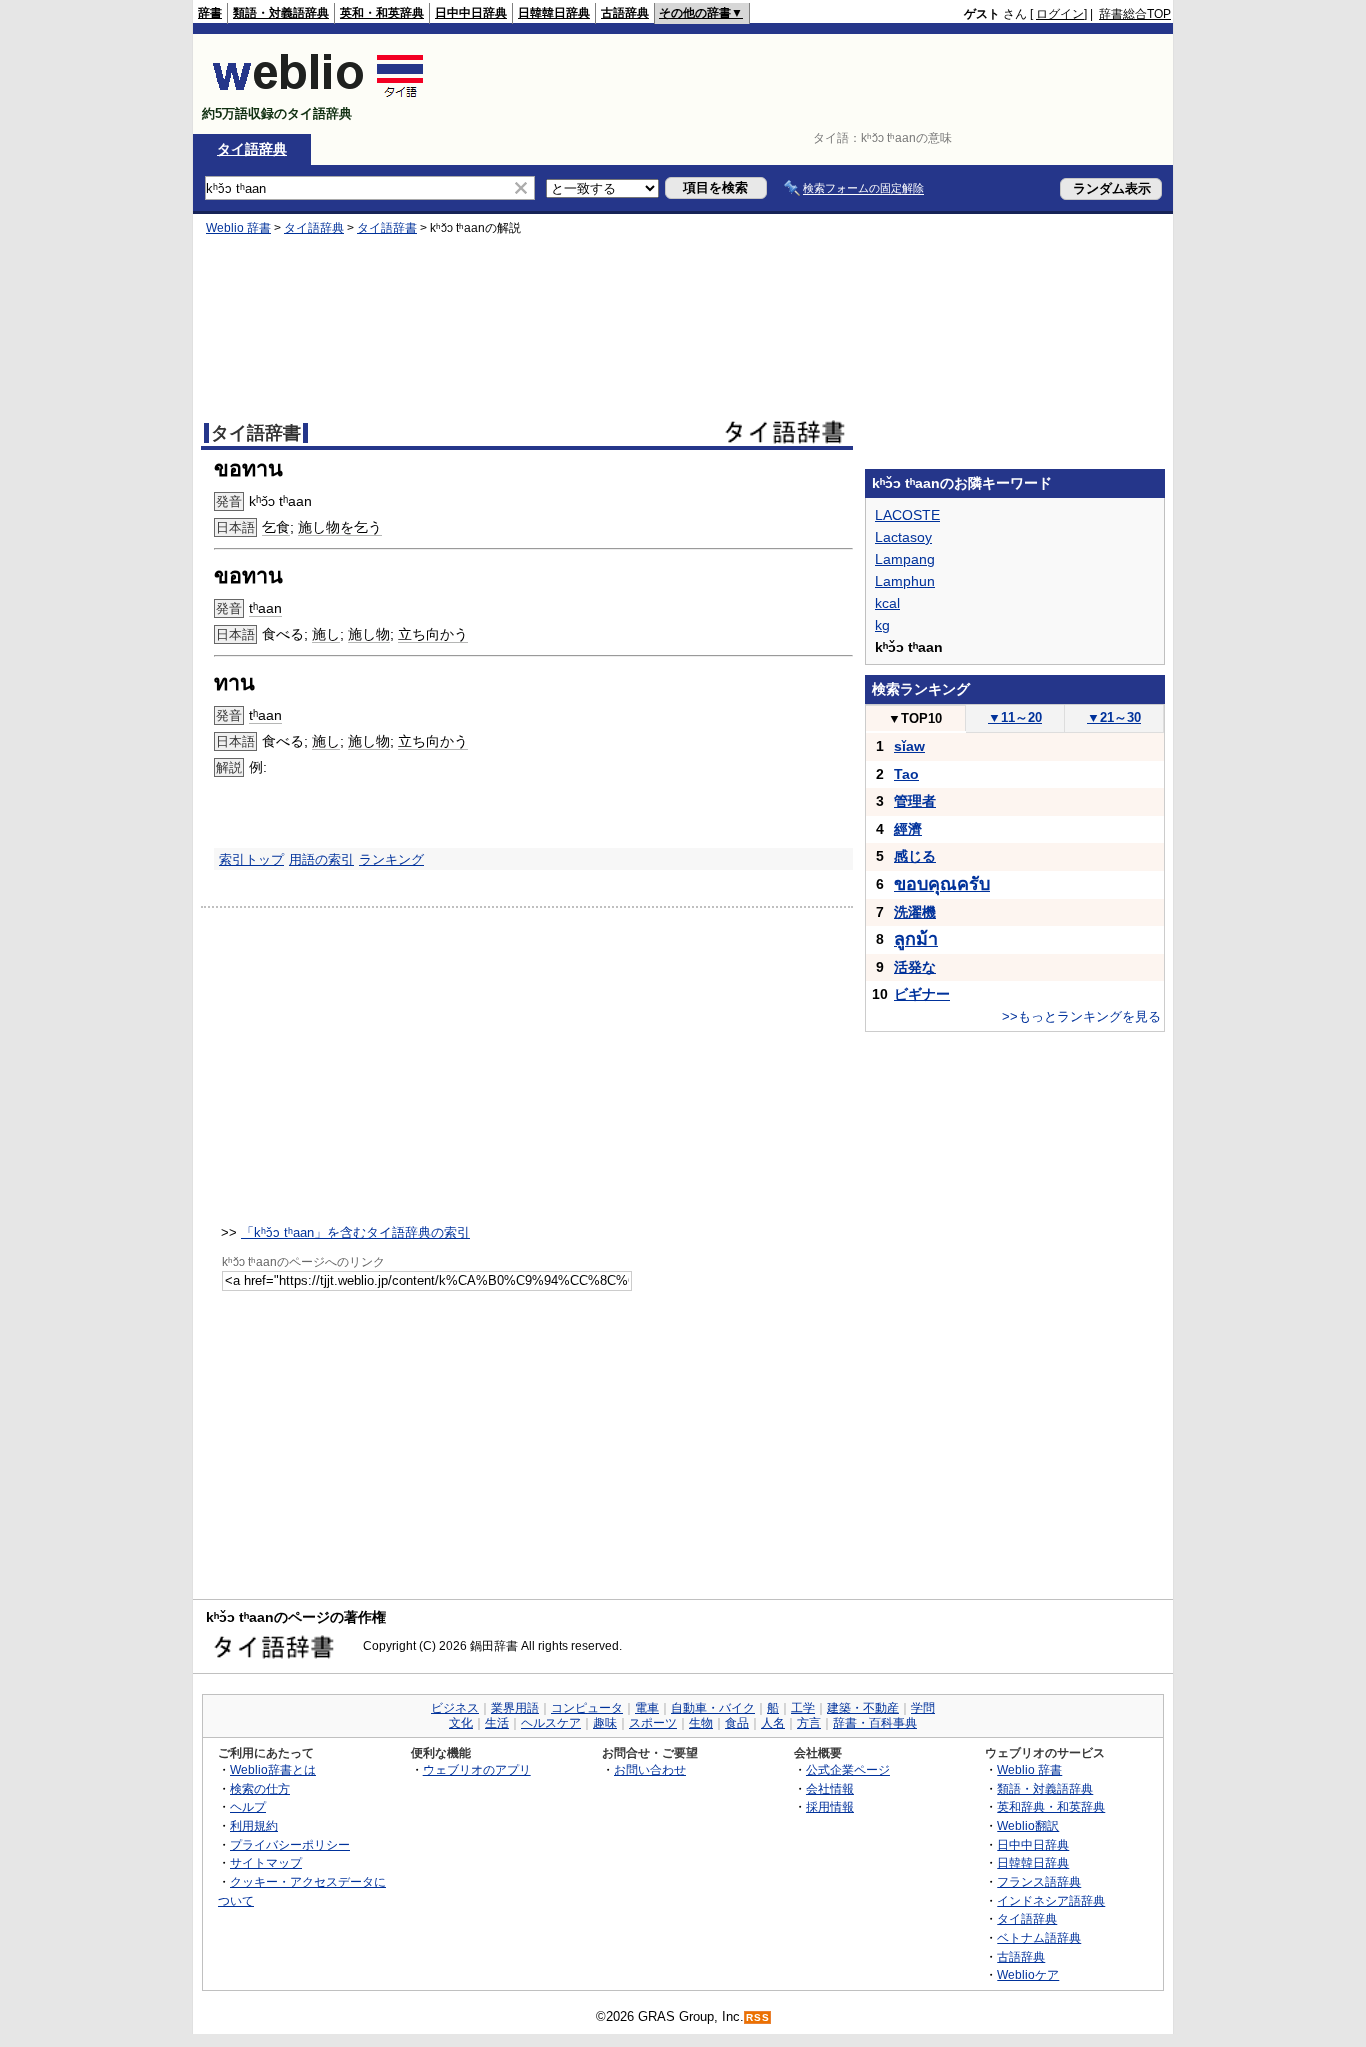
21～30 (1114, 717)
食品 (737, 1723)
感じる (915, 856)
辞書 (210, 13)
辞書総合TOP (1135, 14)
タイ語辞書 (387, 228)
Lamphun (905, 581)
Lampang (905, 559)
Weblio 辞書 (238, 228)
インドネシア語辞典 (1051, 1900)
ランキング (391, 859)
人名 (773, 1723)
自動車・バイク (713, 1708)
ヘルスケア (551, 1723)
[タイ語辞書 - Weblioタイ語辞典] (318, 96)
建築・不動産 (863, 1708)
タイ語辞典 (252, 149)
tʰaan (265, 608)
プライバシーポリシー (290, 1844)
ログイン (1060, 14)
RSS (758, 2017)
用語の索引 (321, 859)
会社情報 (830, 1788)
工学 (803, 1708)
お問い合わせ (650, 1769)
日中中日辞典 (471, 13)
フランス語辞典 (1039, 1881)
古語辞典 (625, 13)
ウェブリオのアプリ (477, 1769)
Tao (906, 774)
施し (326, 634)
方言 (809, 1723)
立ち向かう (433, 634)
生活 (497, 1723)
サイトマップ (266, 1862)
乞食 (276, 527)
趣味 (605, 1723)
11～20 (1015, 717)
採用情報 (830, 1806)
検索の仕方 (260, 1788)
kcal (887, 603)
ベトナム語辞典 (1039, 1937)
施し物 (369, 634)
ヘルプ (248, 1806)
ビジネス (455, 1708)
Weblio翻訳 (1028, 1825)
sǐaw (909, 746)
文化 (461, 1723)
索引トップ (251, 859)
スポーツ (653, 1723)
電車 (647, 1708)
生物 (701, 1723)
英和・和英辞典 (382, 13)
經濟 (908, 829)
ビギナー (922, 994)
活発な (915, 967)
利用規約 (254, 1825)
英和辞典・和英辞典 (1051, 1806)
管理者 (915, 801)
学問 (923, 1708)
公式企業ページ (848, 1769)
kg (882, 625)
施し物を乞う (340, 527)
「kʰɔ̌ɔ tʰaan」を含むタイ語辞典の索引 (355, 1232)
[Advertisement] (807, 84)
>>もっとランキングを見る (1081, 1016)
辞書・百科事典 (875, 1723)
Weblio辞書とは (273, 1769)
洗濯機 (915, 912)
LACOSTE (907, 515)
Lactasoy (903, 537)
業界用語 (515, 1708)
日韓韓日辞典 (554, 13)
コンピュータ (587, 1708)
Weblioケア (1028, 1974)
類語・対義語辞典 (281, 13)
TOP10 (915, 718)
